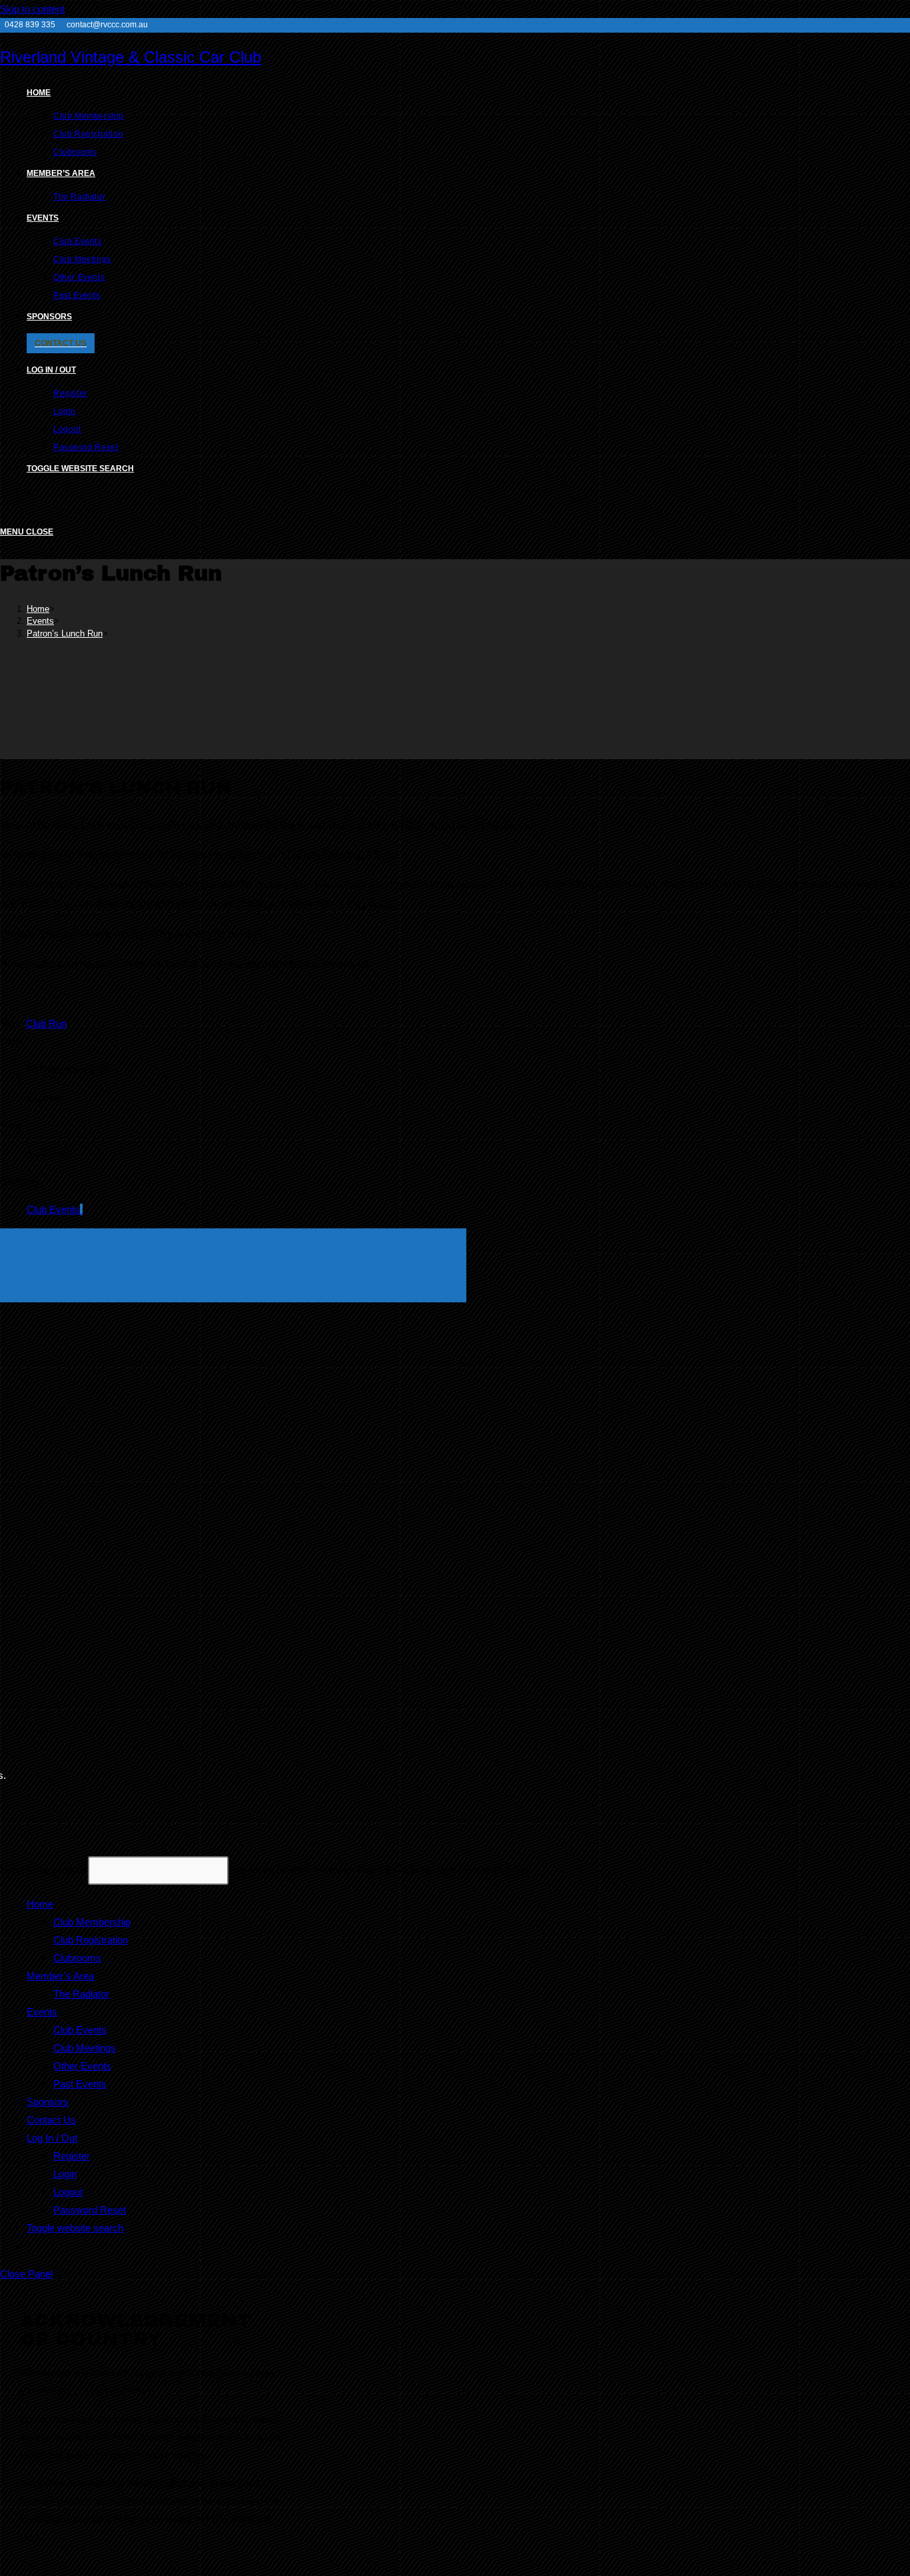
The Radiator (81, 1994)
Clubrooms (77, 1958)
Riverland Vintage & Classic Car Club (131, 57)
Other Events (82, 2066)
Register (72, 2156)
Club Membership (92, 1922)
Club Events (53, 1209)
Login (65, 2174)
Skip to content (32, 9)
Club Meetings (85, 2048)
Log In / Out (52, 2138)
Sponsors (48, 2102)
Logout (68, 2192)
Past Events (80, 2084)
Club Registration (91, 1940)
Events (42, 2012)
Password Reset (90, 2210)
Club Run (46, 1023)
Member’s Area (60, 1976)
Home (40, 1904)
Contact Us (51, 2120)
